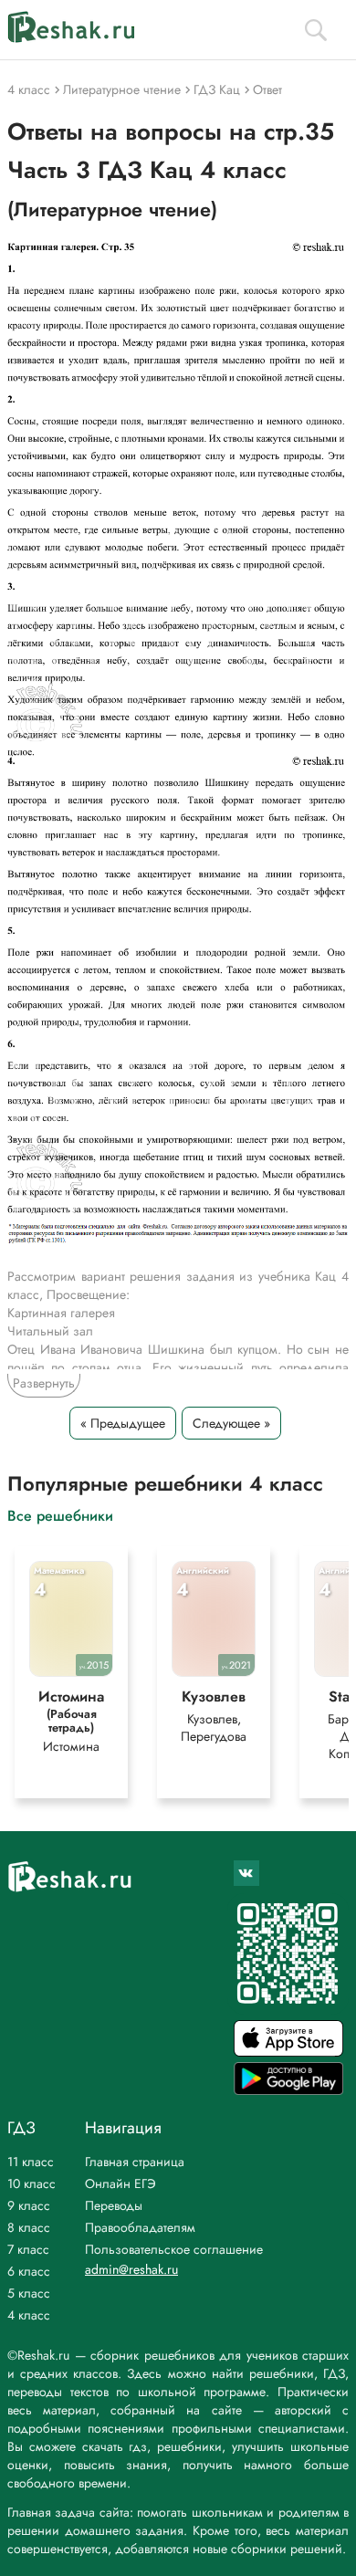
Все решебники (60, 1515)
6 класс (29, 2271)
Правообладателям (140, 2227)
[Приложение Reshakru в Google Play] (288, 2090)
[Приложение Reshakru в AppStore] (288, 2052)
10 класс (31, 2183)
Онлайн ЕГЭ (120, 2183)
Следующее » (231, 1423)
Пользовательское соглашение (174, 2249)
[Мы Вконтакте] (246, 1873)
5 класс (29, 2293)
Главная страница (135, 2162)
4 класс (29, 2315)
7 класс (28, 2249)
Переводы (114, 2205)
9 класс (29, 2205)
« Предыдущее (123, 1423)
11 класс (31, 2162)
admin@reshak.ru (131, 2269)
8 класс (29, 2227)
